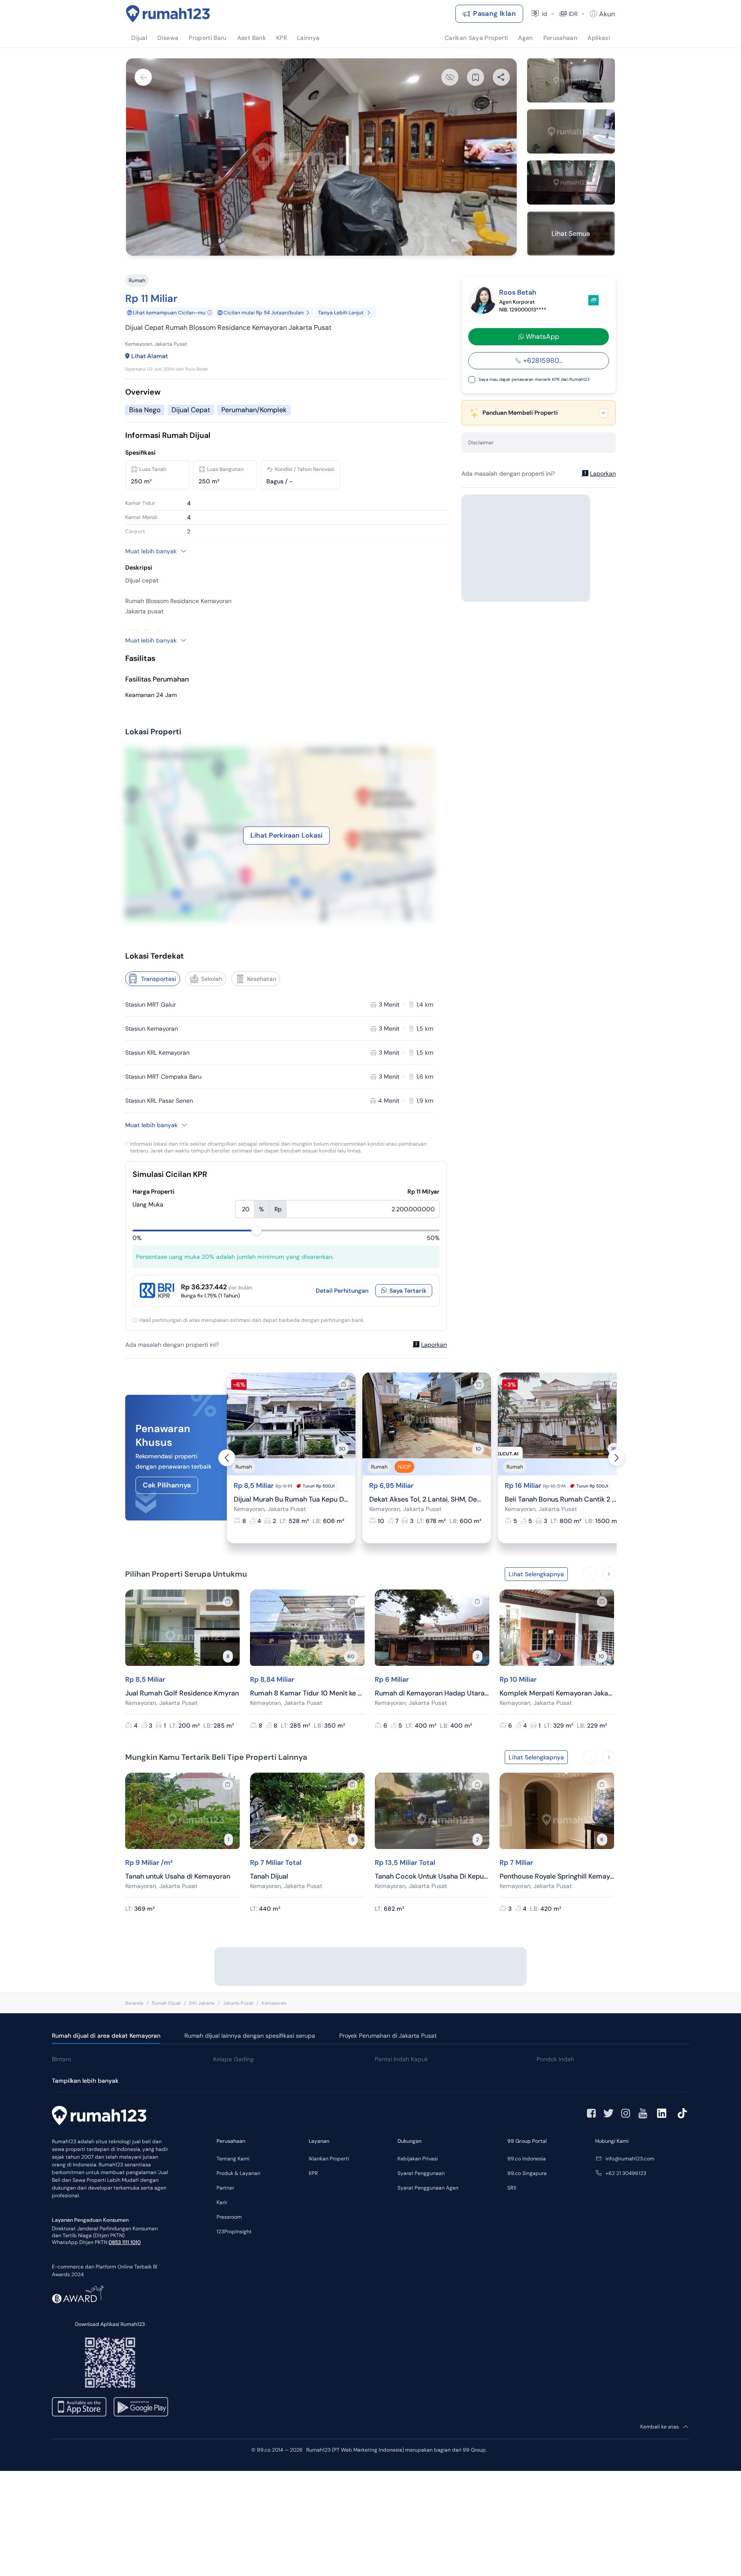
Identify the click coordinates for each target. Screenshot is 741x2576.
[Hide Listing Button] (450, 77)
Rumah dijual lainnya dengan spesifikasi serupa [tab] (250, 2036)
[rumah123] (99, 2117)
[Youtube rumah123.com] (643, 2113)
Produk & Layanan (238, 2173)
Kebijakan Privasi (418, 2159)
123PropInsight (234, 2232)
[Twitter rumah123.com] (608, 2113)
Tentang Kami (233, 2159)
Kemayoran (274, 2003)
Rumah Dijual (166, 2003)
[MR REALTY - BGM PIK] (593, 300)
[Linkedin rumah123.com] (662, 2113)
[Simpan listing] (343, 1385)
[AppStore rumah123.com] (79, 2407)
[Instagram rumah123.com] (626, 2113)
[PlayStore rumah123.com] (141, 2407)
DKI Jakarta (202, 2003)
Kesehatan (262, 979)
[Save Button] (476, 77)
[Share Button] (501, 77)
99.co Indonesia (527, 2159)
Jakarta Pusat (238, 2003)
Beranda (134, 2003)
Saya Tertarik (408, 1291)
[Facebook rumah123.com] (591, 2113)
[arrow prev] (227, 1458)
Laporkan (434, 1345)
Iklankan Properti (329, 2159)
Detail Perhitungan (342, 1291)
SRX (512, 2188)
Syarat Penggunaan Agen (428, 2188)
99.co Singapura (527, 2173)
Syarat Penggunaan (421, 2173)
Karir (222, 2202)
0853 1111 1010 (125, 2242)
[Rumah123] (168, 14)
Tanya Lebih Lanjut (341, 313)
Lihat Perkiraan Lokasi (286, 835)
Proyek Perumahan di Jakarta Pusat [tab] (388, 2036)
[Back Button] (143, 77)
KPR (313, 2173)
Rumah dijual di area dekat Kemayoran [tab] (106, 2036)
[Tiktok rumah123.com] (682, 2113)
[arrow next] (617, 1458)
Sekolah (212, 979)
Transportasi (159, 979)
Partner (225, 2188)
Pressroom (229, 2217)
